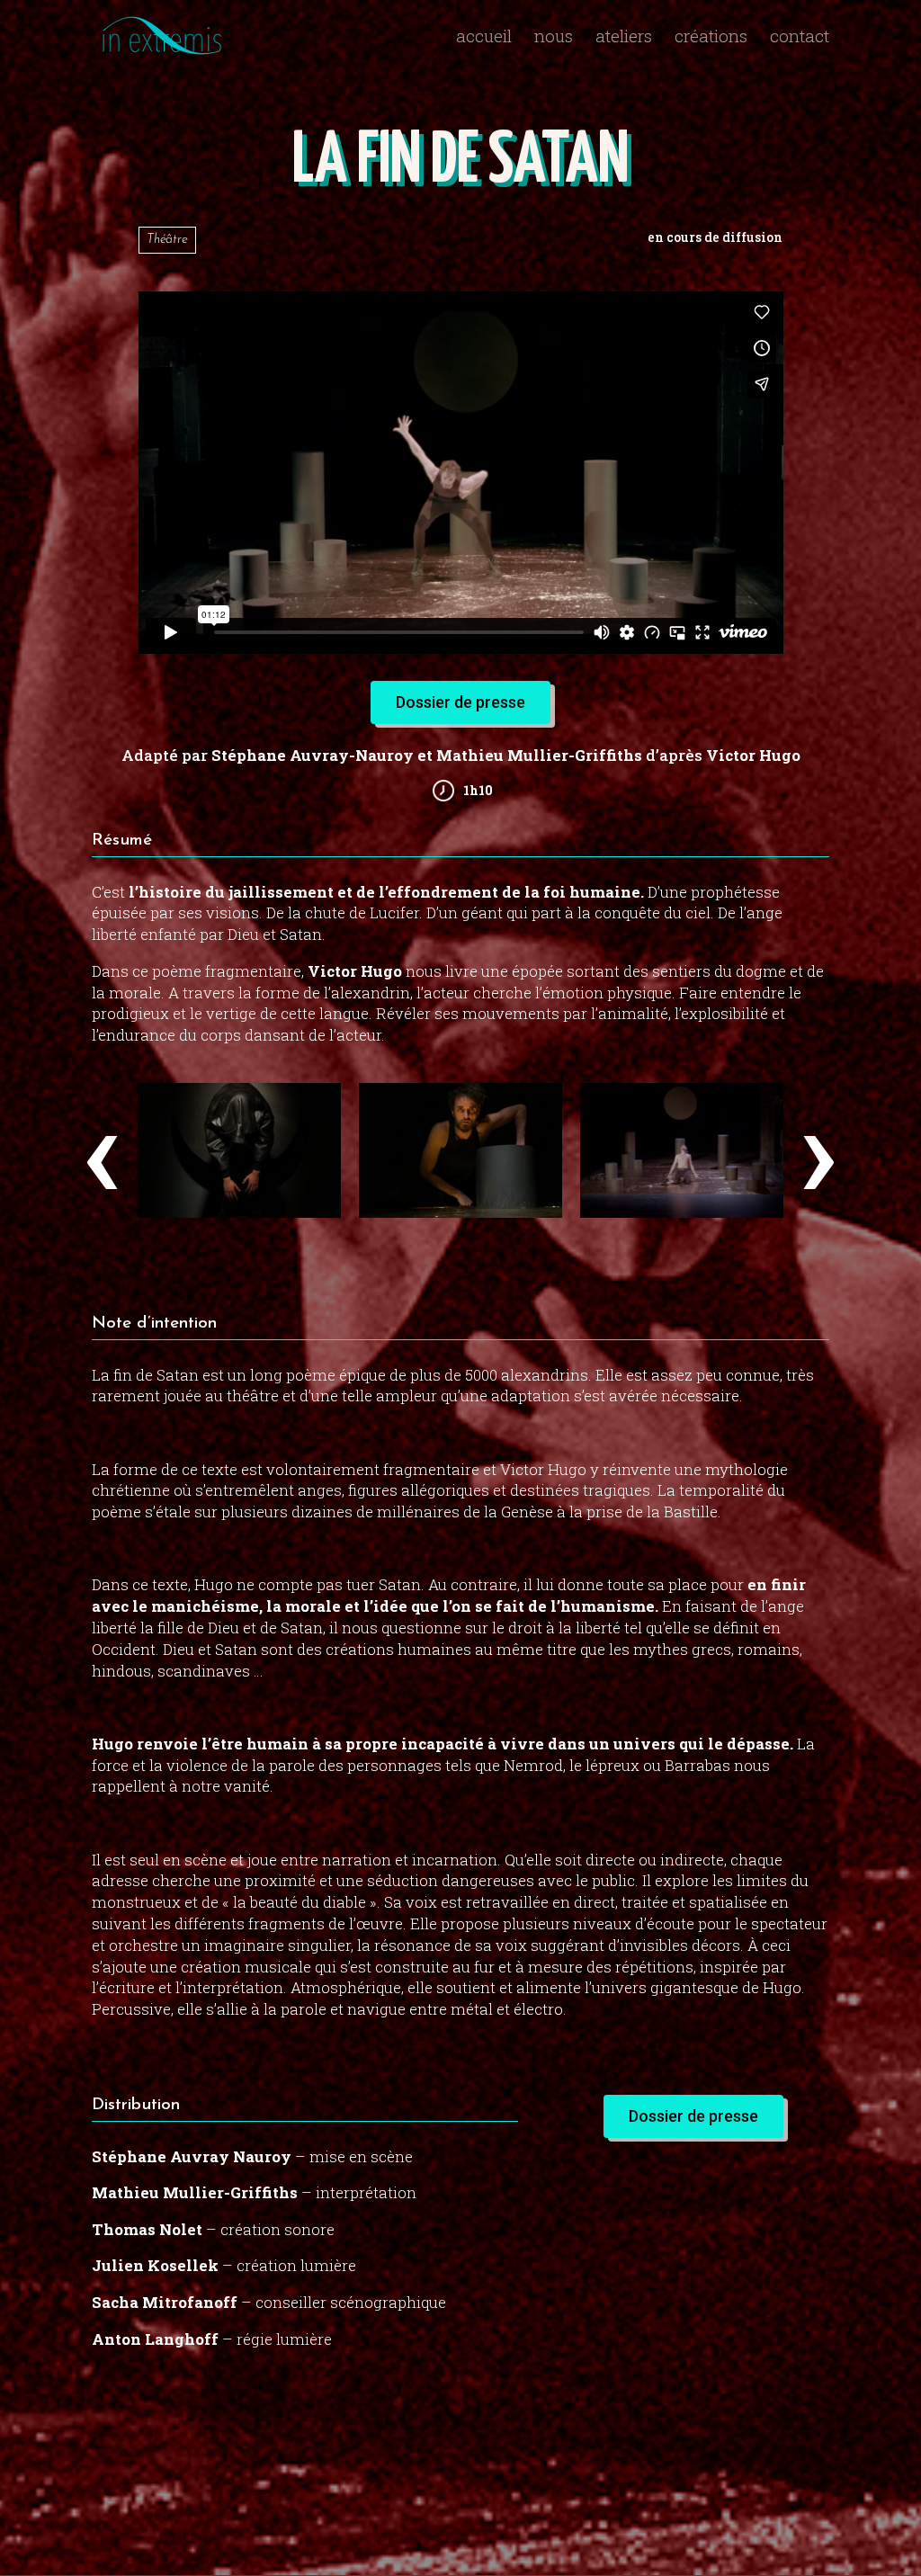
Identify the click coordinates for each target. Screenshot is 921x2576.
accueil (484, 38)
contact (800, 38)
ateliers (624, 38)
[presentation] (103, 1148)
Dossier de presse (460, 702)
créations (711, 38)
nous (554, 38)
